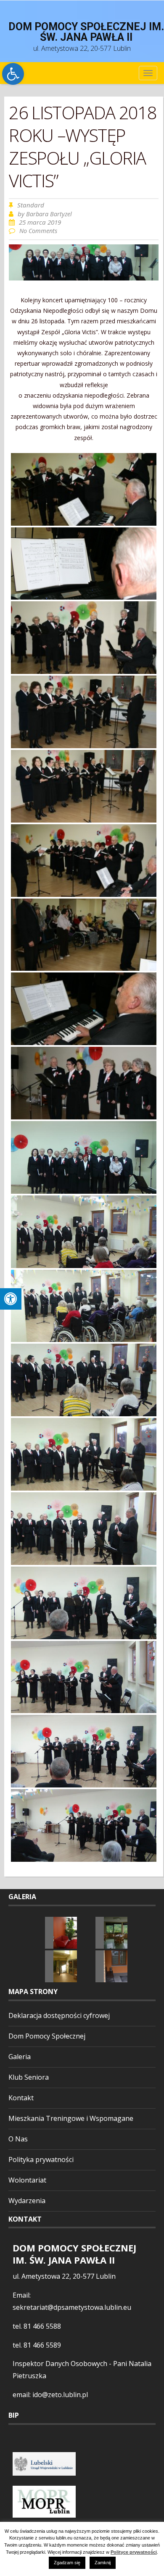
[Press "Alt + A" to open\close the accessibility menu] (11, 1299)
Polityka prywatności (41, 2159)
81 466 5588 (42, 2326)
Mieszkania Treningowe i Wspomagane (71, 2118)
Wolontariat (27, 2180)
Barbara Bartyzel (49, 214)
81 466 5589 (42, 2345)
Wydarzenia (27, 2201)
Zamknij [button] (103, 2563)
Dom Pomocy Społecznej (47, 2036)
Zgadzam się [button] (67, 2563)
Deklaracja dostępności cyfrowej (59, 2015)
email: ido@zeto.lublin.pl (50, 2395)
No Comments (38, 231)
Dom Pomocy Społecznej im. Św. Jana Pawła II (86, 32)
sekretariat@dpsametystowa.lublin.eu (72, 2307)
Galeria (20, 2057)
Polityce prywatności (134, 2552)
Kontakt (21, 2098)
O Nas (18, 2139)
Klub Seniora (29, 2077)
